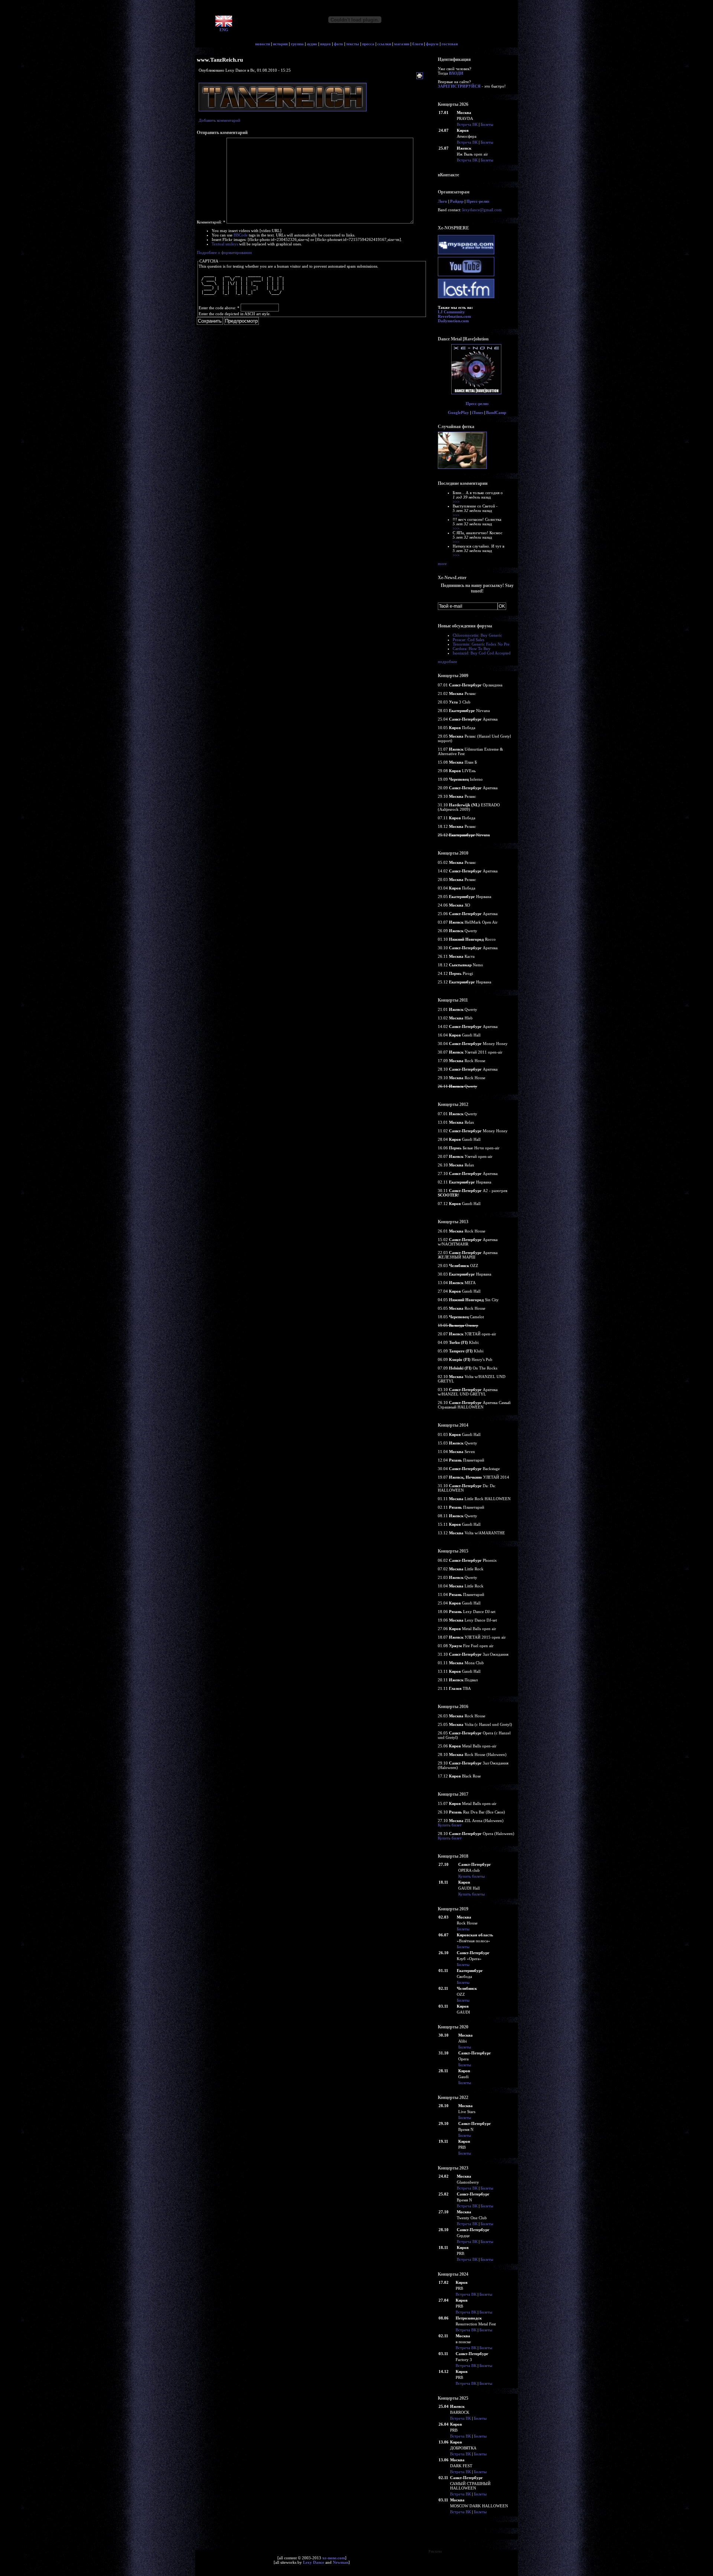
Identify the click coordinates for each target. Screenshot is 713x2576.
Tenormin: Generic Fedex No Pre (481, 644)
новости (263, 44)
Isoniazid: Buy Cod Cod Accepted (482, 653)
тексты (353, 44)
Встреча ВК (467, 124)
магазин (402, 44)
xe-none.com (334, 2558)
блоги (418, 44)
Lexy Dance (314, 2562)
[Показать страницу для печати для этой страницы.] (421, 76)
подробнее (447, 662)
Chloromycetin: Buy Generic (477, 635)
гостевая (450, 44)
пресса (368, 44)
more (442, 564)
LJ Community (451, 312)
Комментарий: (211, 222)
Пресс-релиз (478, 201)
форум (432, 44)
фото (338, 44)
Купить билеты (471, 1876)
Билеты (487, 124)
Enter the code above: (219, 308)
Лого (442, 201)
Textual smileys (225, 244)
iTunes (478, 412)
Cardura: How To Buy (472, 649)
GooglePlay (458, 412)
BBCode (241, 235)
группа (297, 44)
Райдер (457, 201)
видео (325, 44)
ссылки (384, 44)
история (280, 44)
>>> (456, 502)
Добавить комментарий (219, 120)
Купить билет (450, 1825)
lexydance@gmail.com (482, 210)
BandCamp (496, 412)
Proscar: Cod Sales (468, 640)
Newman (341, 2562)
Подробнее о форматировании (224, 252)
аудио (312, 44)
